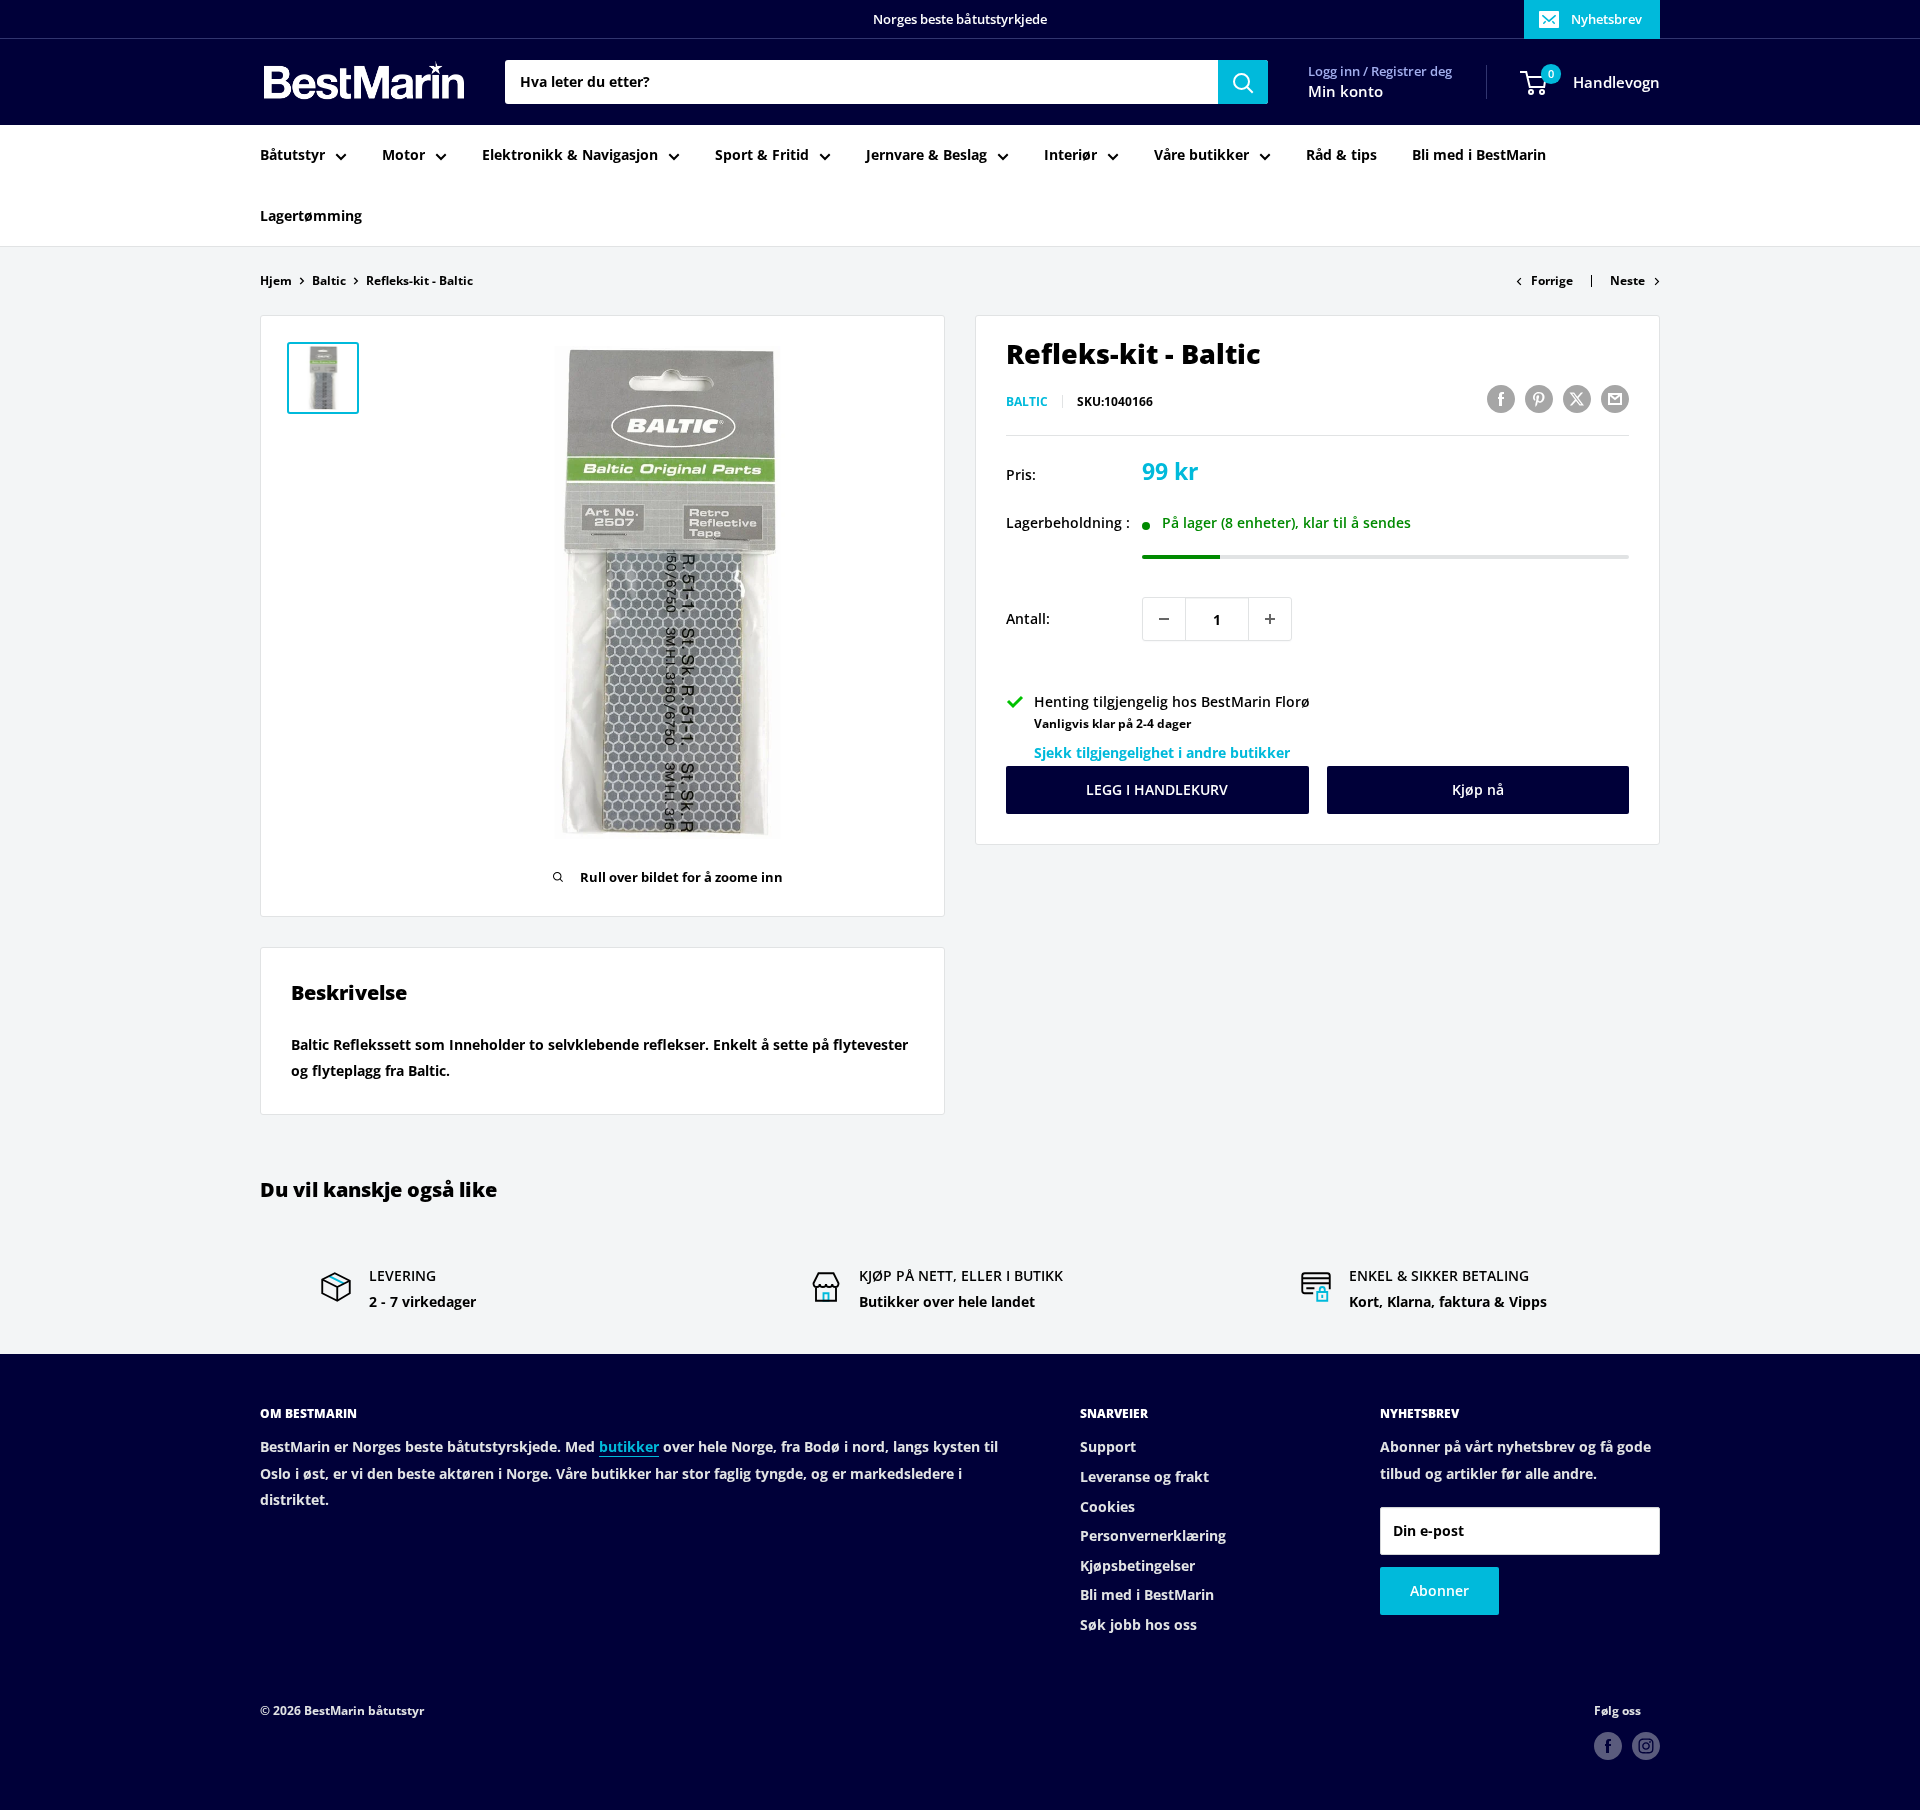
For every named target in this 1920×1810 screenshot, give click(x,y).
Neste (1627, 280)
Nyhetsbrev (1606, 19)
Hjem (276, 280)
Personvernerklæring (1153, 1535)
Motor (403, 155)
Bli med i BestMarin (1479, 155)
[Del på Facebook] (1501, 399)
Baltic (329, 280)
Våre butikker (1201, 155)
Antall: (1028, 618)
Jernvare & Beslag (926, 155)
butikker (629, 1446)
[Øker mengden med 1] (1270, 619)
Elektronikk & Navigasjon (570, 155)
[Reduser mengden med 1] (1164, 619)
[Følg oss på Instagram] (1646, 1746)
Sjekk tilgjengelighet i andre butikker (1162, 752)
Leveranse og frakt (1144, 1476)
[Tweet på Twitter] (1577, 399)
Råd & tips (1341, 155)
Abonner (1439, 1590)
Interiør (1070, 155)
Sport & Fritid (762, 155)
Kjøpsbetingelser (1137, 1565)
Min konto (1345, 92)
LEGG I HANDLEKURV (1157, 789)
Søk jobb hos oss (1138, 1624)
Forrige (1552, 280)
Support (1108, 1446)
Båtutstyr (292, 155)
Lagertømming (311, 215)
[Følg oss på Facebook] (1608, 1746)
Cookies (1107, 1506)
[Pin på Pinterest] (1539, 399)
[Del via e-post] (1615, 399)
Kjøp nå (1478, 789)
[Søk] (1243, 82)
